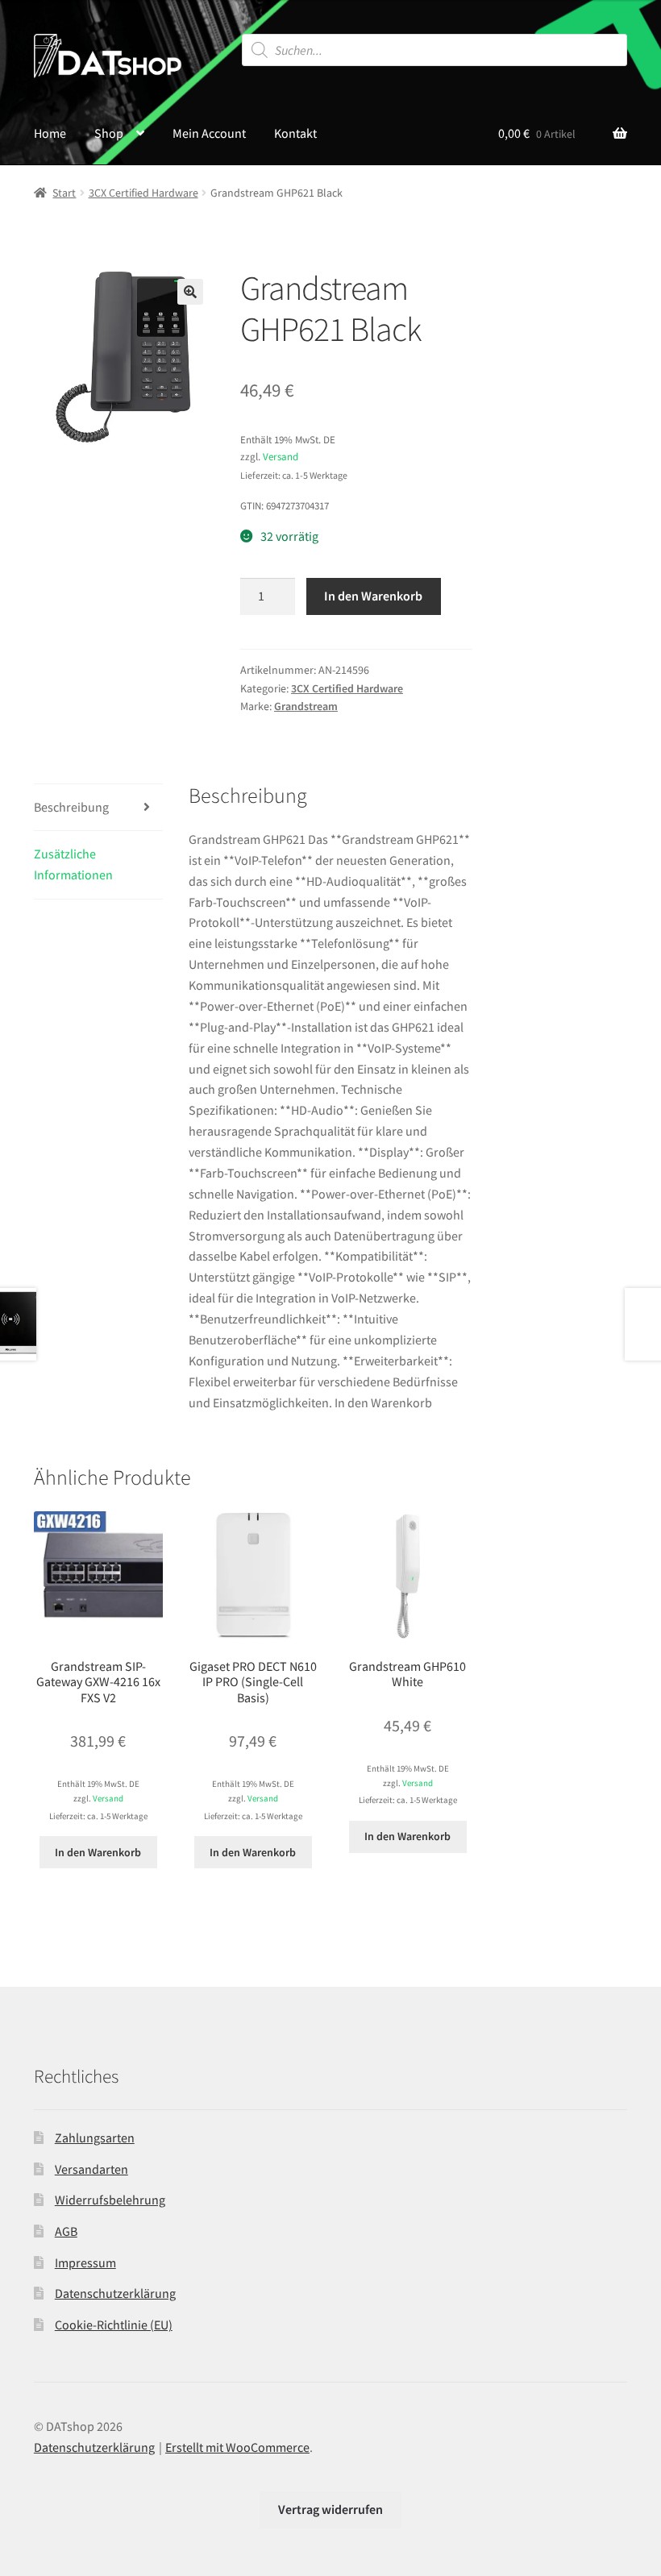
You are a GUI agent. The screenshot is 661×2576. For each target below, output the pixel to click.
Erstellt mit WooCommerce (237, 2447)
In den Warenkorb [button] (98, 1852)
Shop (109, 133)
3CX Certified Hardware (143, 193)
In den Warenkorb (373, 596)
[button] (190, 292)
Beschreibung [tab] (71, 807)
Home (50, 133)
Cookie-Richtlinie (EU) (114, 2325)
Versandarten (91, 2169)
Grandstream (306, 706)
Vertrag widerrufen (330, 2509)
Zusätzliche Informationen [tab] (73, 864)
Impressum (85, 2262)
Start (64, 193)
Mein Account (209, 133)
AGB (66, 2231)
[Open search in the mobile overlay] (435, 50)
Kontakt (295, 133)
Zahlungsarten (95, 2138)
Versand (281, 456)
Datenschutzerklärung (115, 2293)
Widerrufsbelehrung (110, 2200)
